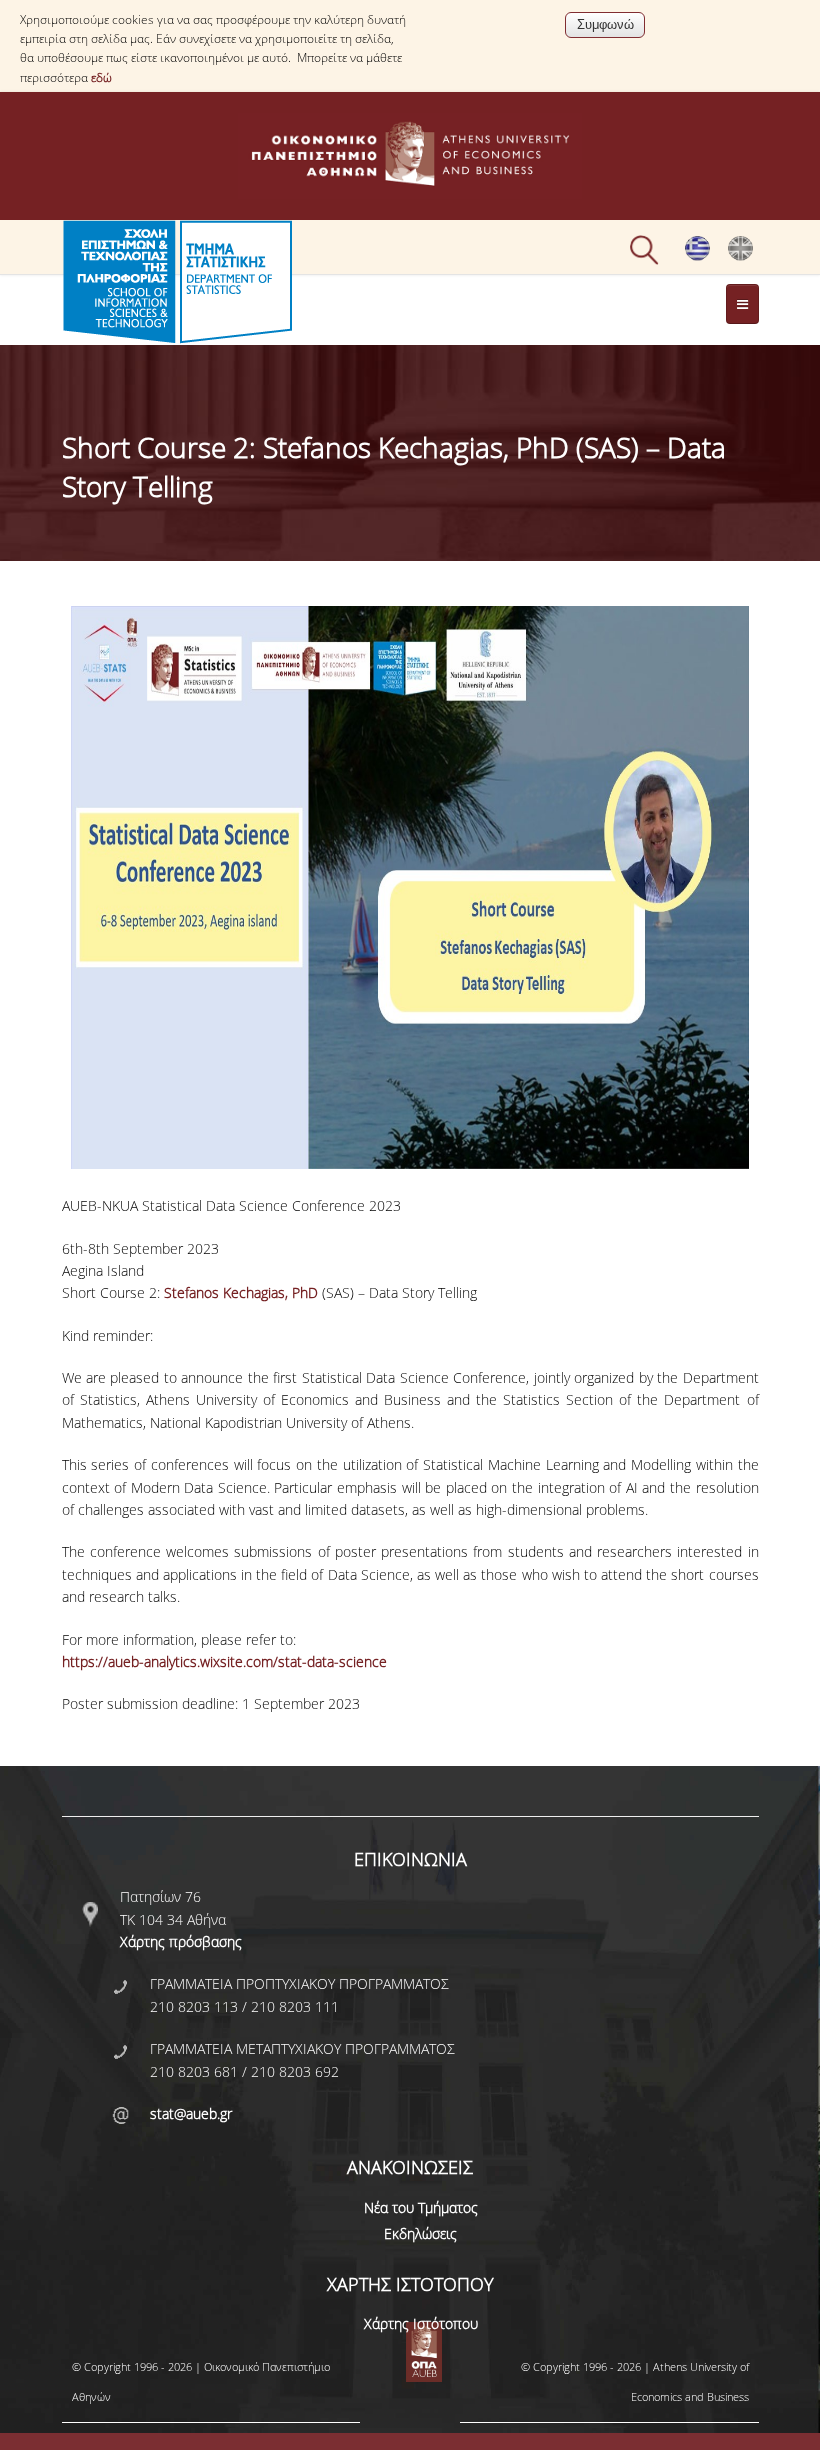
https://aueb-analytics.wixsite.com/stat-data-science (224, 1661)
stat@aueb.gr (191, 2113)
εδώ (101, 77)
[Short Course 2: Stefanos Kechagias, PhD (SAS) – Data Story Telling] (740, 256)
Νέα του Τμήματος (421, 2207)
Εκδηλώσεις (420, 2233)
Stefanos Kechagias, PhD (241, 1292)
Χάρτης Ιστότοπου (421, 2323)
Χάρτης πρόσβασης (181, 1941)
